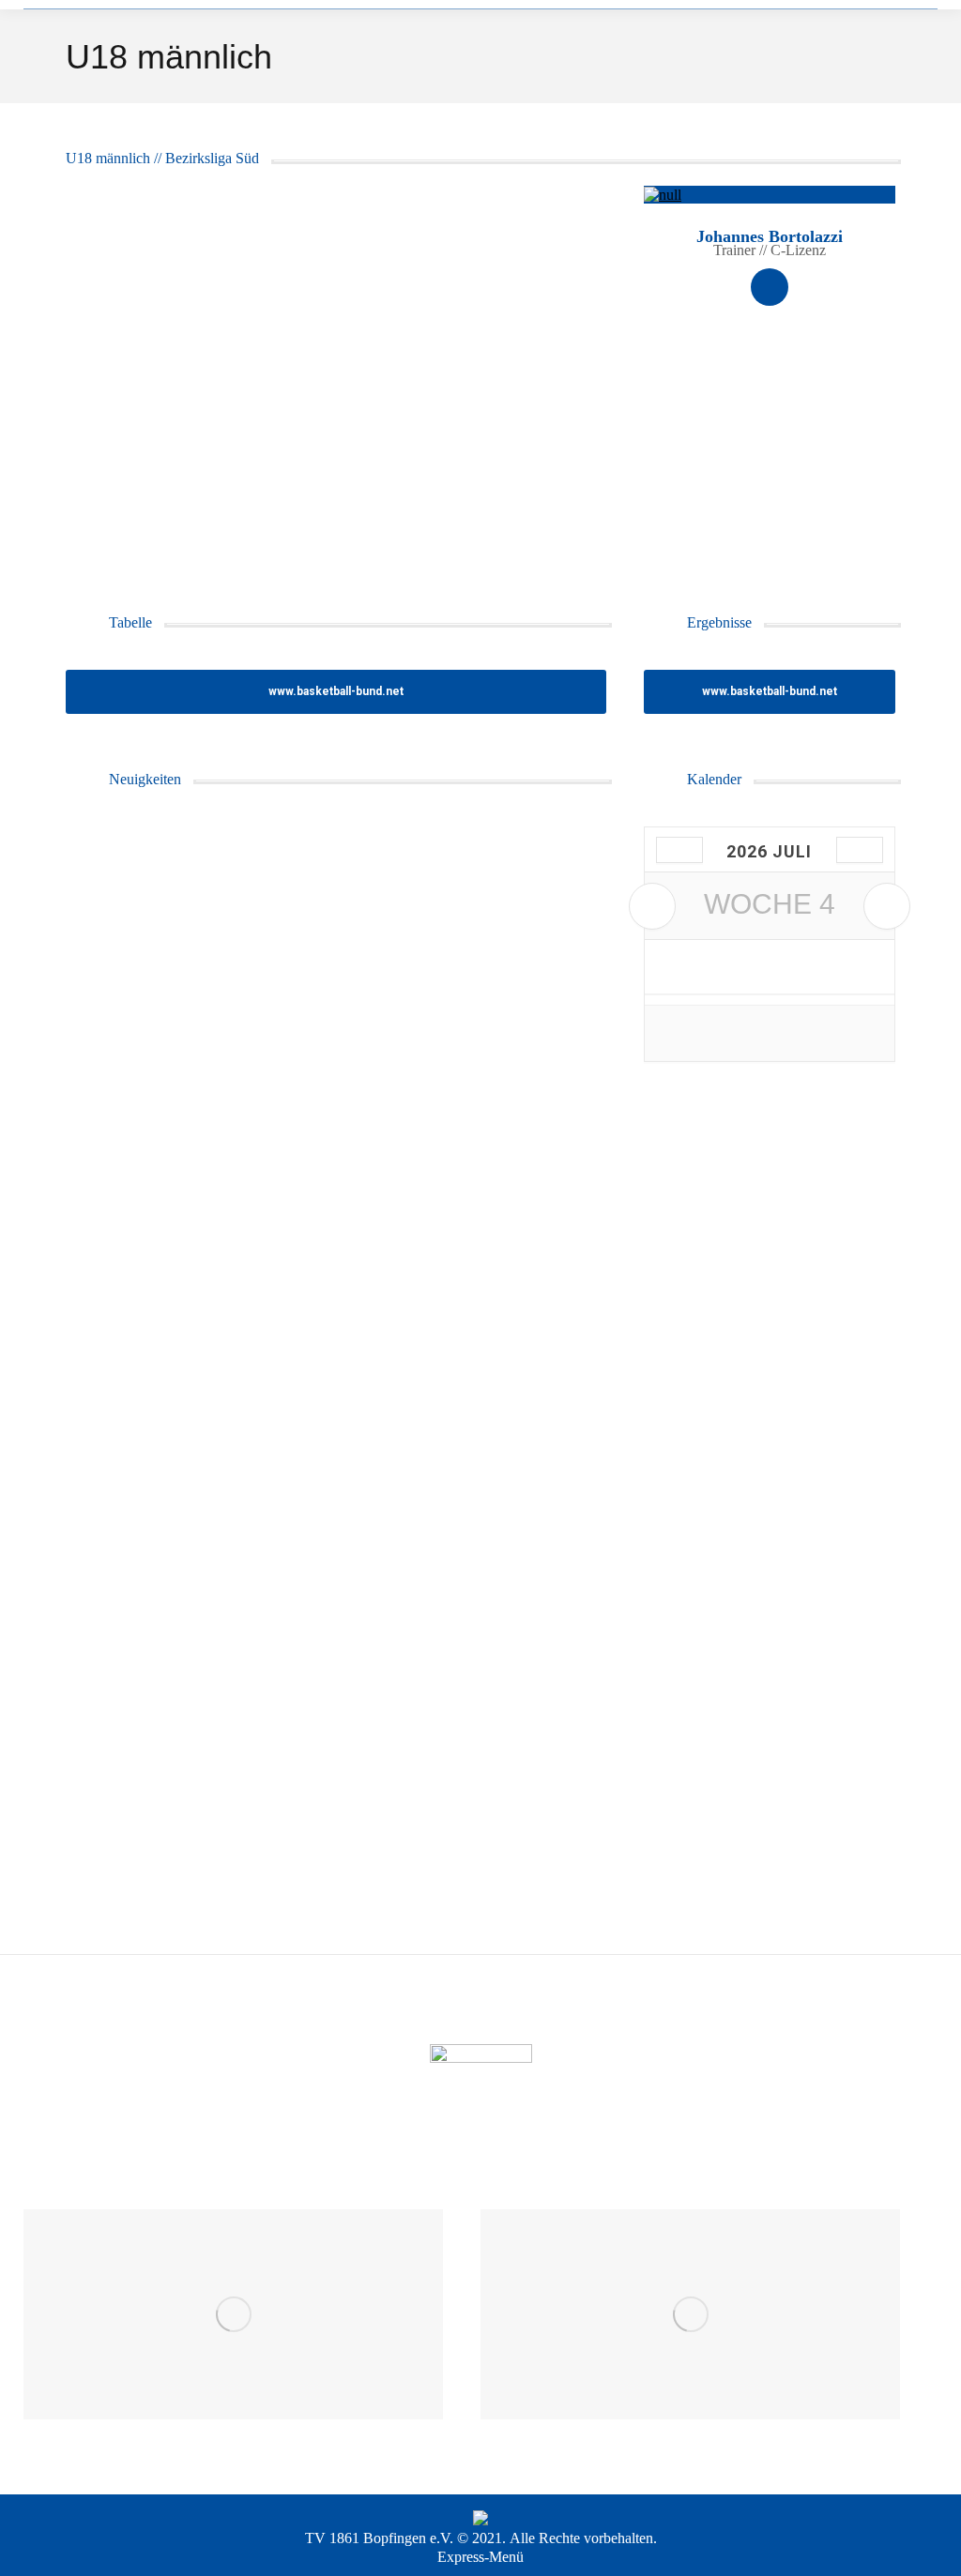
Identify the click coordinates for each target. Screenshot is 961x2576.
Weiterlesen (130, 1304)
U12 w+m (108, 1463)
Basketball (112, 848)
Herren (102, 1413)
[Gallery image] (336, 366)
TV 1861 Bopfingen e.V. (379, 2538)
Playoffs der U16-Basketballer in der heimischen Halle (303, 1219)
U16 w (100, 1514)
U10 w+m (108, 1438)
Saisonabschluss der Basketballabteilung (249, 1758)
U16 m (101, 873)
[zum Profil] (770, 195)
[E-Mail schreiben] (770, 287)
